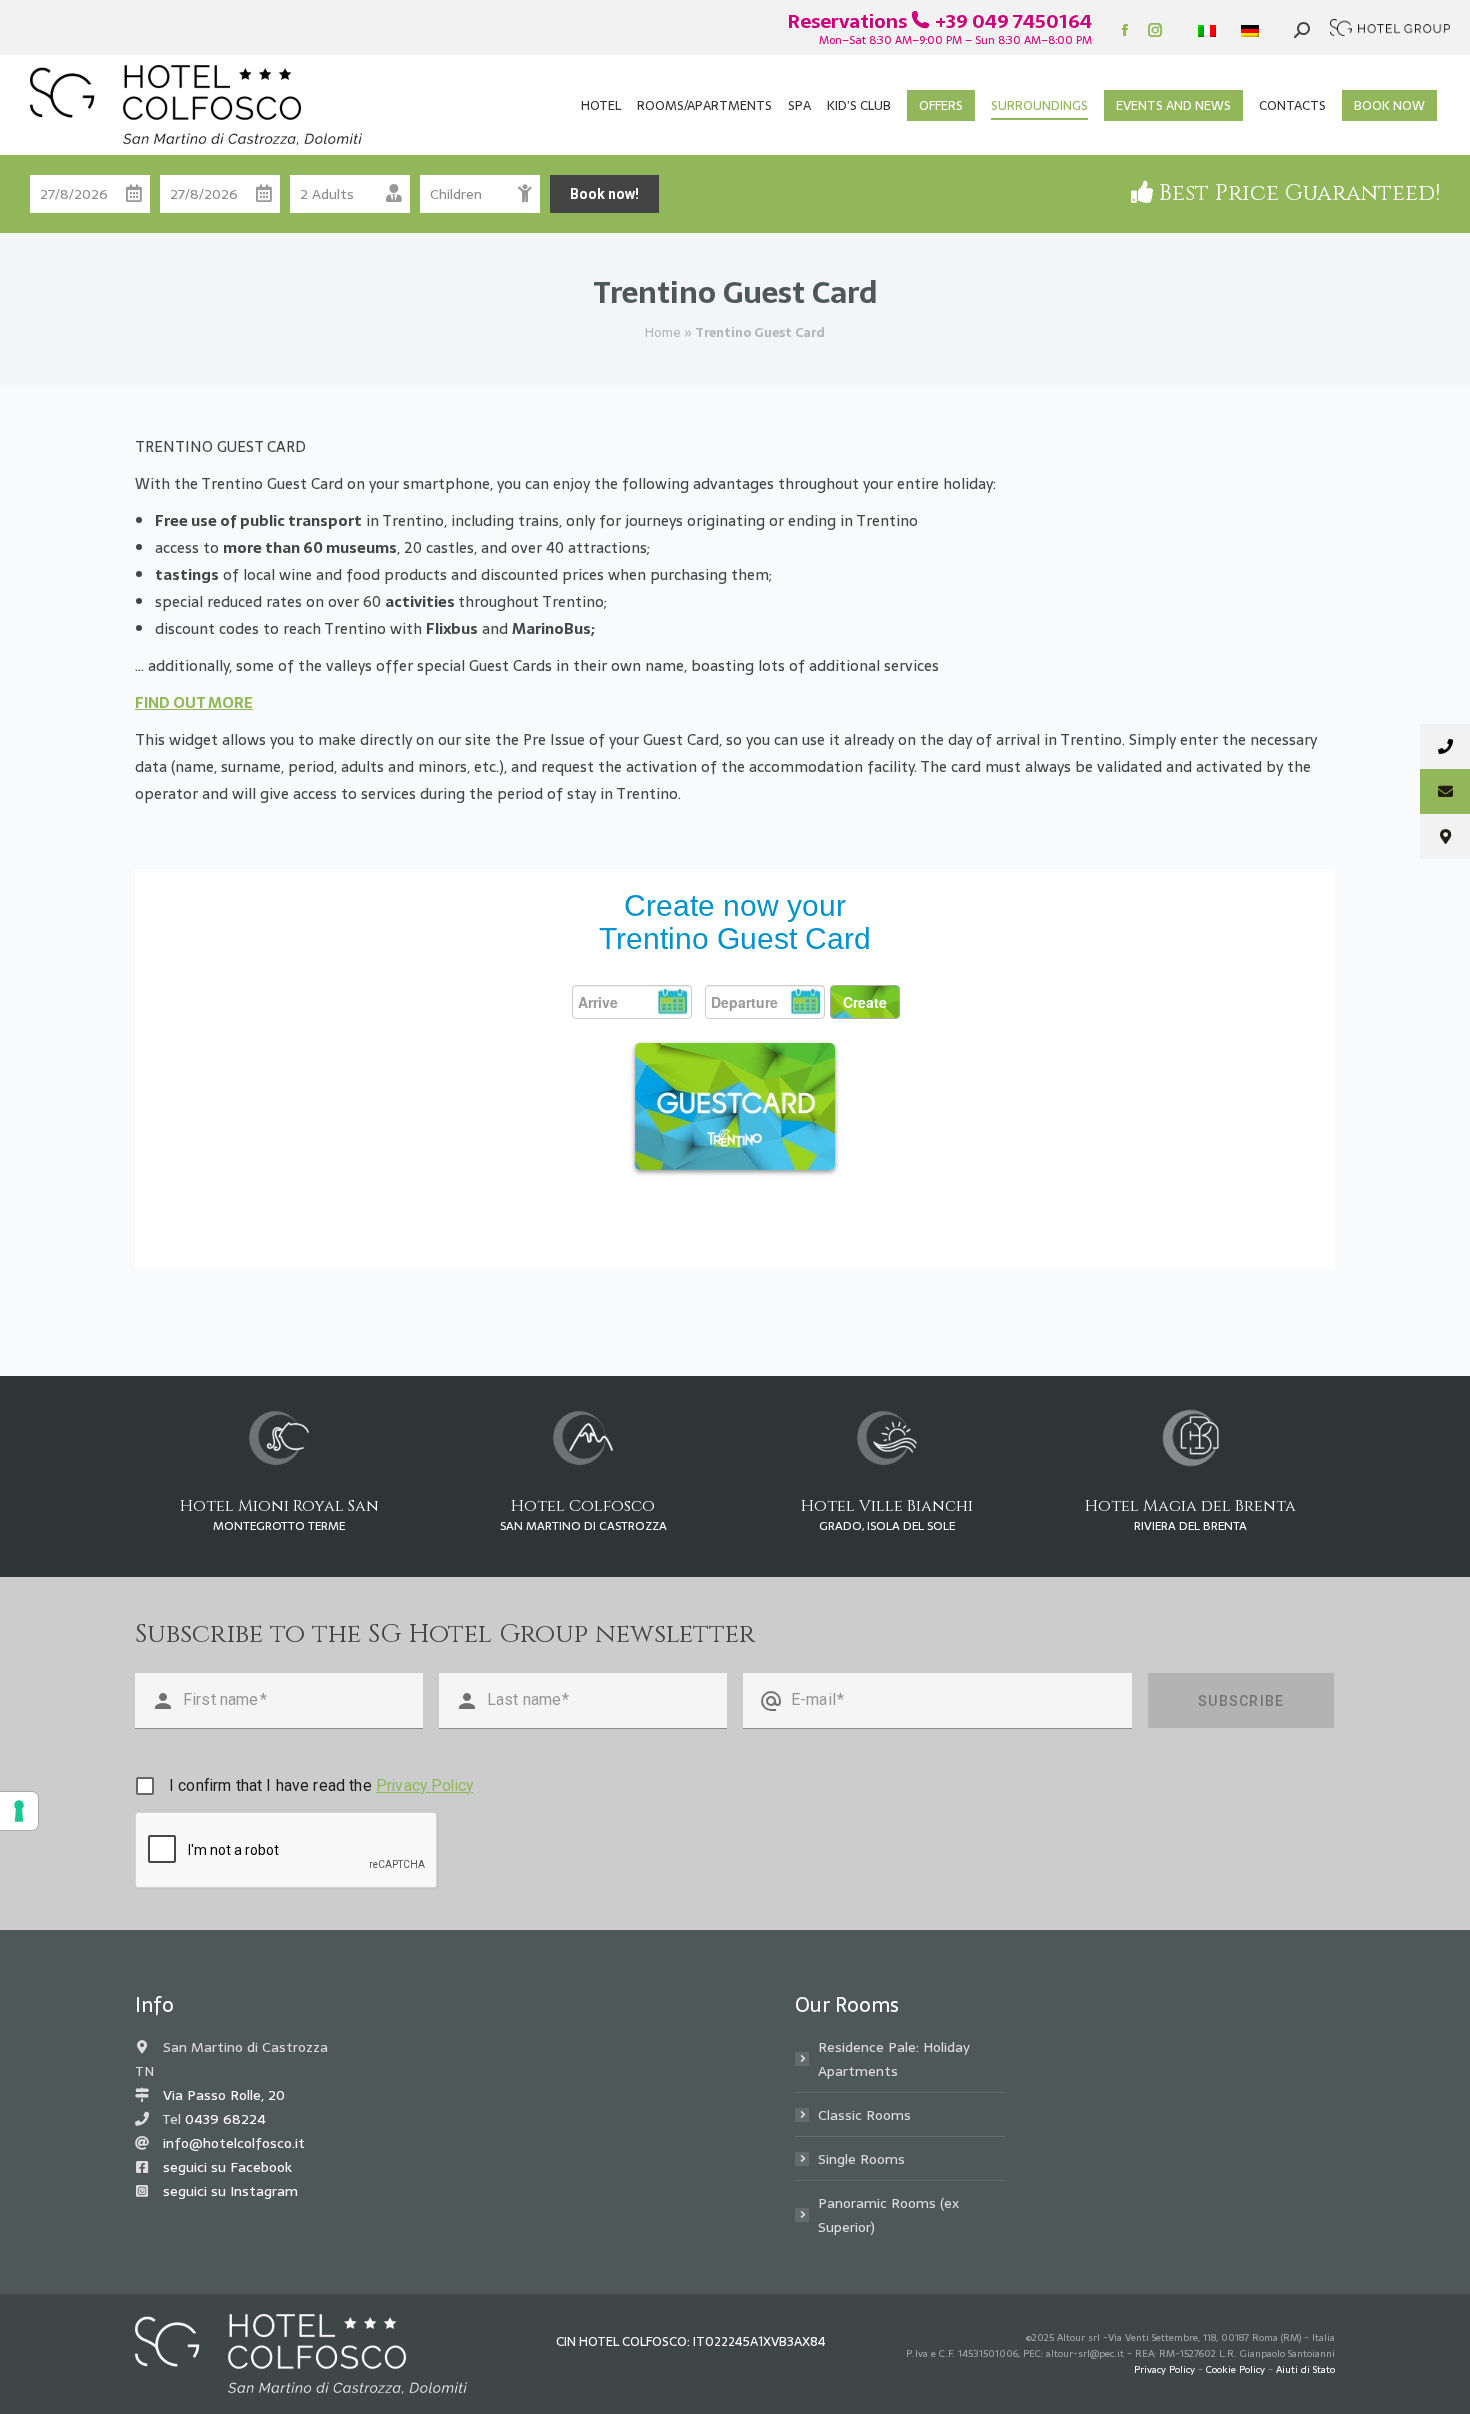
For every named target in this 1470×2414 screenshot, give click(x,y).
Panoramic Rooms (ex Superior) (888, 2215)
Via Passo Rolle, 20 (224, 2095)
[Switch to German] (1252, 30)
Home (663, 332)
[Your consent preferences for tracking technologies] (19, 1811)
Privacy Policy (424, 1785)
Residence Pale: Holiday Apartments (894, 2059)
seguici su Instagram (230, 2191)
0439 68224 (225, 2119)
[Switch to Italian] (1209, 30)
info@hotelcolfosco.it (234, 2143)
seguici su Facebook (227, 2167)
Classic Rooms (864, 2115)
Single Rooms (861, 2159)
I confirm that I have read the (321, 1785)
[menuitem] (601, 105)
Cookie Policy (1235, 2369)
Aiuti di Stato (1305, 2369)
